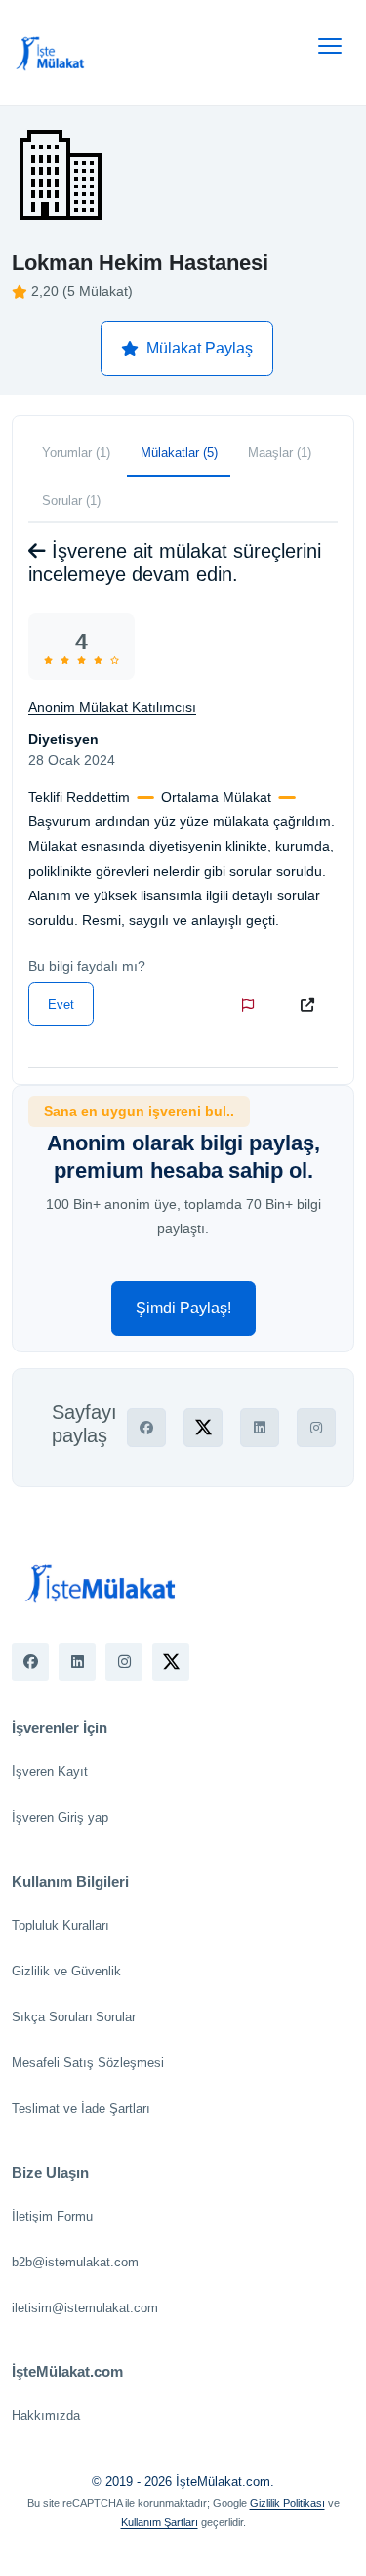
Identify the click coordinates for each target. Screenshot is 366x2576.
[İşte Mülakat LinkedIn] (77, 1662)
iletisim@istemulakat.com (85, 2308)
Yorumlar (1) (76, 453)
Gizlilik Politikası (287, 2503)
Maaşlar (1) (280, 453)
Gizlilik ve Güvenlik (66, 1971)
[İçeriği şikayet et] (252, 1005)
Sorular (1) (71, 500)
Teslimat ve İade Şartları (81, 2109)
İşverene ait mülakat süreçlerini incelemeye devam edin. (175, 562)
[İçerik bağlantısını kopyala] (311, 1005)
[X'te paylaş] (203, 1428)
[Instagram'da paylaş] (316, 1428)
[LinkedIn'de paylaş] (260, 1428)
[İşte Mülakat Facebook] (30, 1662)
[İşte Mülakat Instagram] (124, 1662)
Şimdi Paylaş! (183, 1308)
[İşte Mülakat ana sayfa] (51, 53)
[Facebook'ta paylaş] (146, 1428)
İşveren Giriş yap (60, 1818)
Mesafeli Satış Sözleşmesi (88, 2063)
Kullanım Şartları (160, 2522)
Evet (61, 1004)
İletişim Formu (52, 2216)
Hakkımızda (46, 2415)
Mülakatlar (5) (179, 453)
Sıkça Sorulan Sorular (74, 2017)
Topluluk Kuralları (61, 1925)
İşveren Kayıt (50, 1772)
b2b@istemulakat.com (75, 2262)
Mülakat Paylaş (200, 348)
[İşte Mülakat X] (171, 1662)
